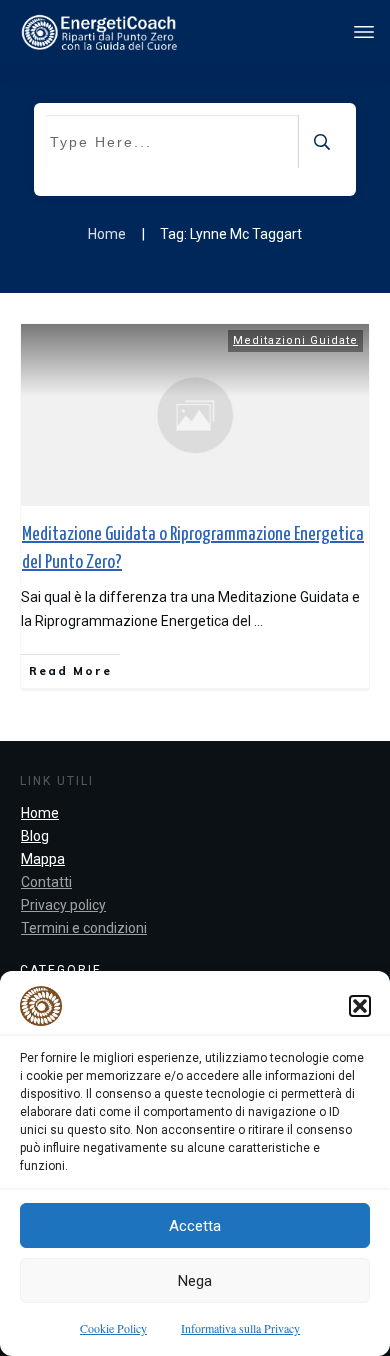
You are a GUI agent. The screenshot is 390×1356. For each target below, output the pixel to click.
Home (40, 813)
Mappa (43, 859)
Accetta (195, 1226)
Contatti (46, 882)
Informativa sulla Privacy (240, 1328)
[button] (360, 1006)
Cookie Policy (113, 1328)
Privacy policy (63, 905)
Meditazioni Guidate (295, 340)
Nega (195, 1281)
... (258, 621)
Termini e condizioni (84, 928)
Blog (35, 836)
